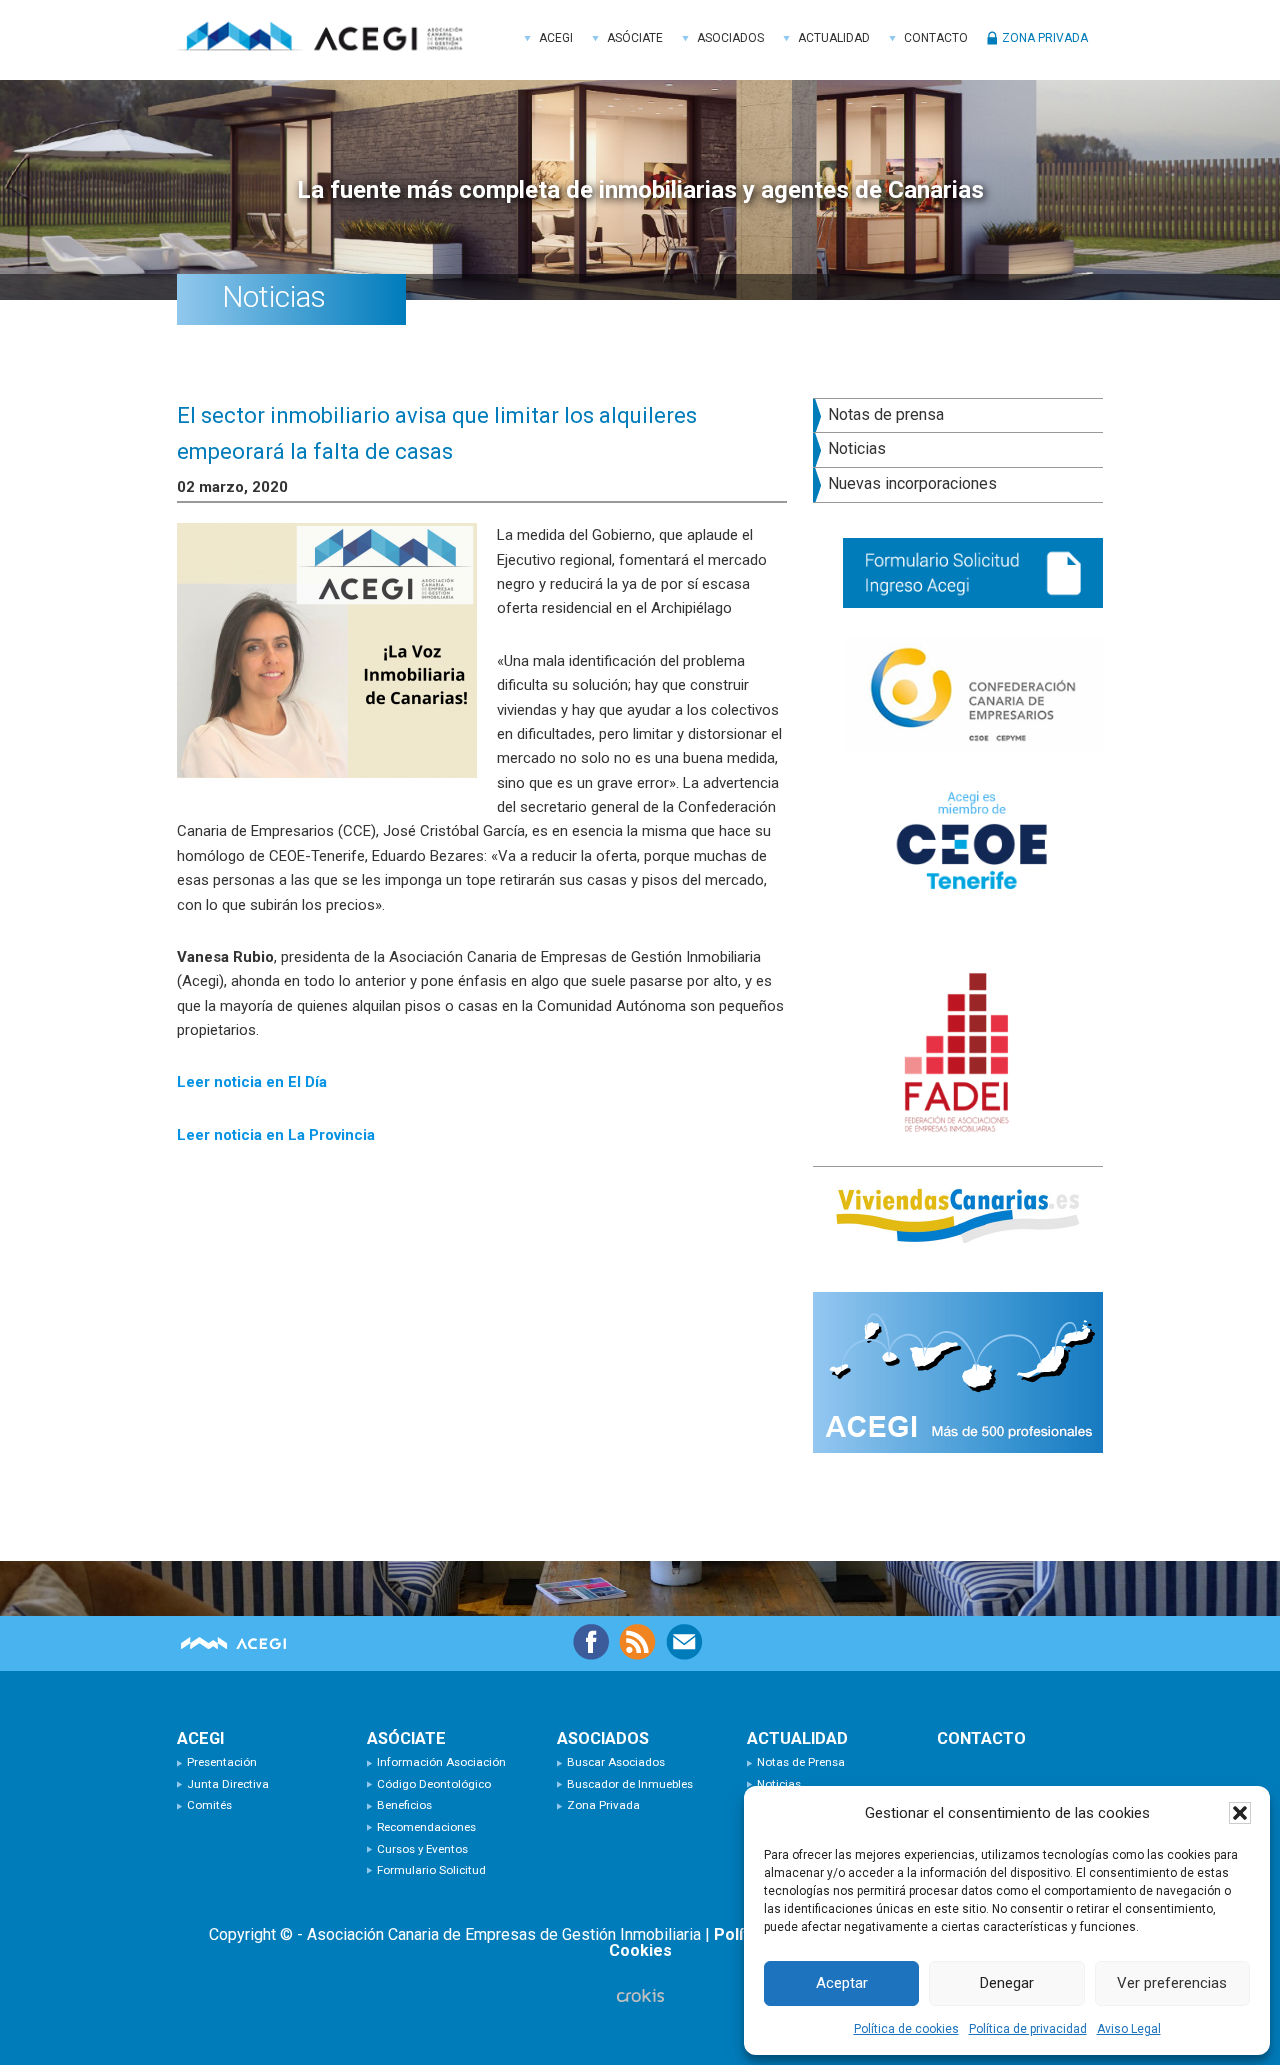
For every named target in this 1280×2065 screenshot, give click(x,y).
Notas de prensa (886, 414)
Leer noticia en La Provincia (276, 1135)
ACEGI (327, 40)
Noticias (857, 448)
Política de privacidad (1028, 2029)
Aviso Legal (1129, 2029)
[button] (1240, 1813)
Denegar (1007, 1983)
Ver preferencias (1172, 1983)
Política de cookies (906, 2029)
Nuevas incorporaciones (912, 483)
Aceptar (842, 1983)
